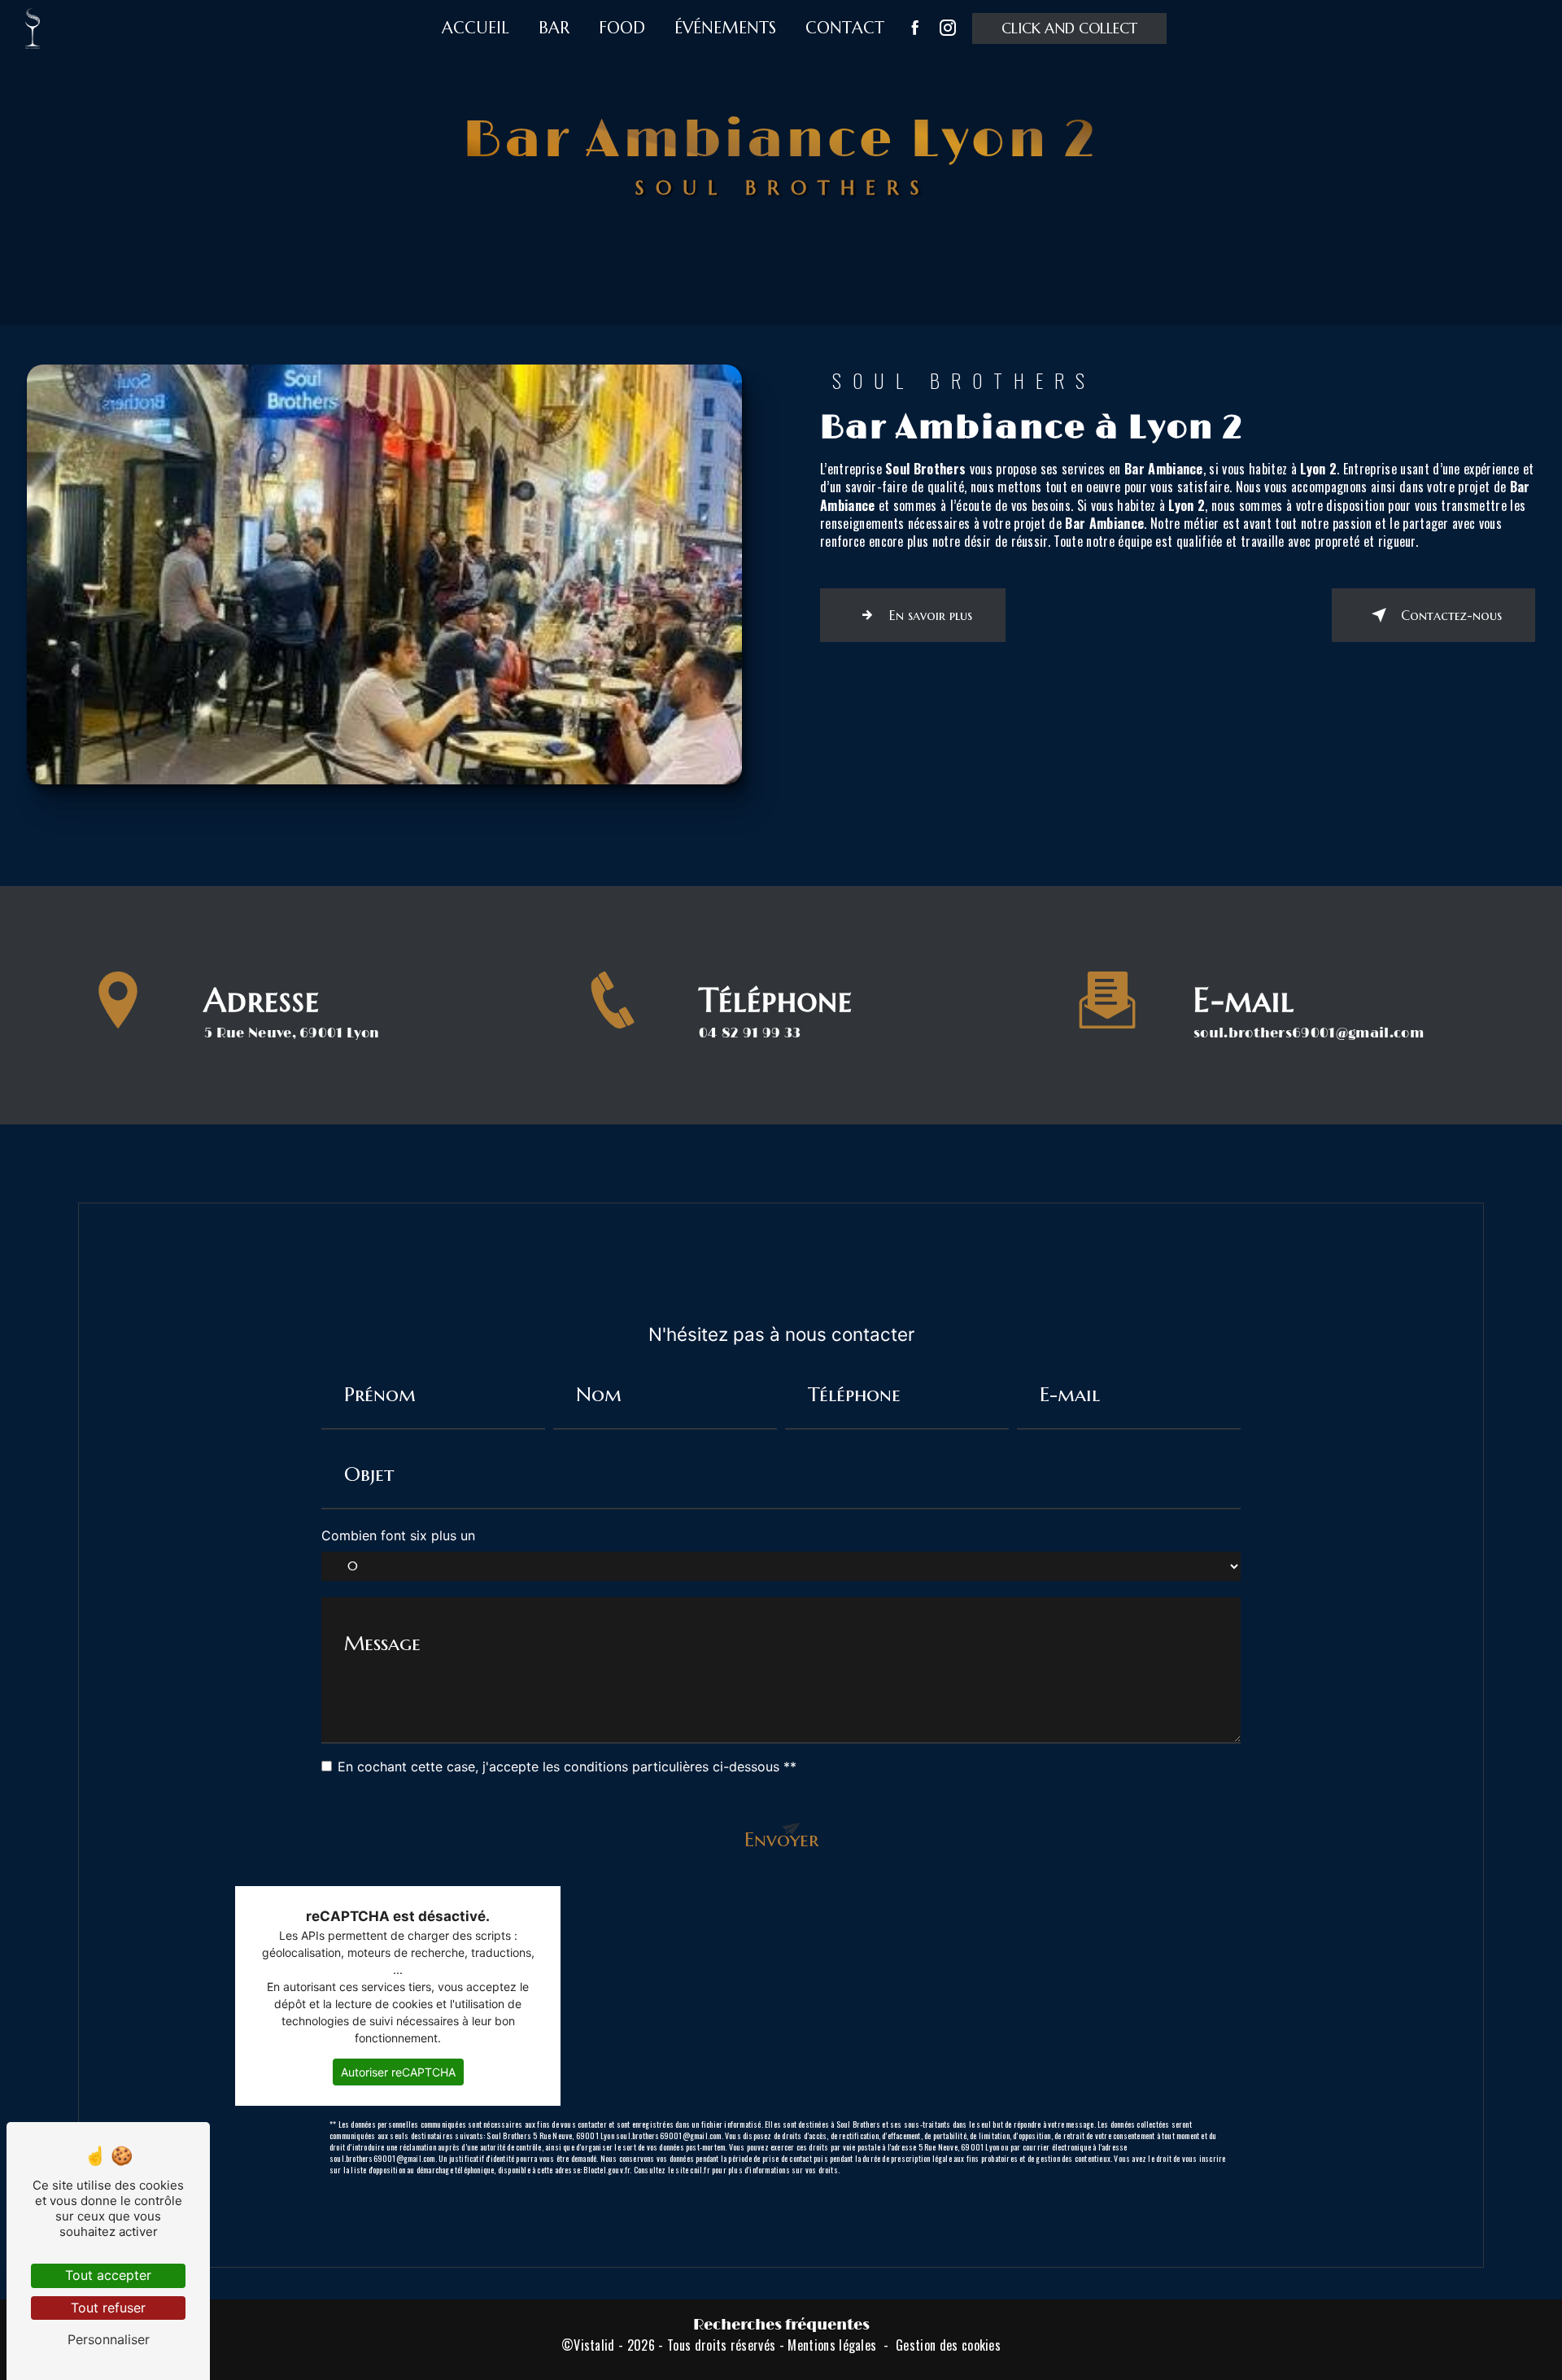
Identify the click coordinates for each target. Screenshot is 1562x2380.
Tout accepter (108, 2275)
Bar (554, 28)
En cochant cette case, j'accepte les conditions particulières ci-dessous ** (567, 1766)
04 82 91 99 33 (750, 1033)
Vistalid (594, 2345)
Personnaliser (109, 2339)
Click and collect (1069, 28)
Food (622, 28)
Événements (725, 28)
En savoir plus (931, 615)
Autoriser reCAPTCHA (398, 2072)
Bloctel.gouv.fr (606, 2170)
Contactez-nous (1451, 615)
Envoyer (781, 1839)
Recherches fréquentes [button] (781, 2325)
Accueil (476, 28)
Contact (845, 28)
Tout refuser (108, 2308)
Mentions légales (832, 2345)
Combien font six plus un (398, 1535)
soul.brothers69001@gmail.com (1309, 1033)
